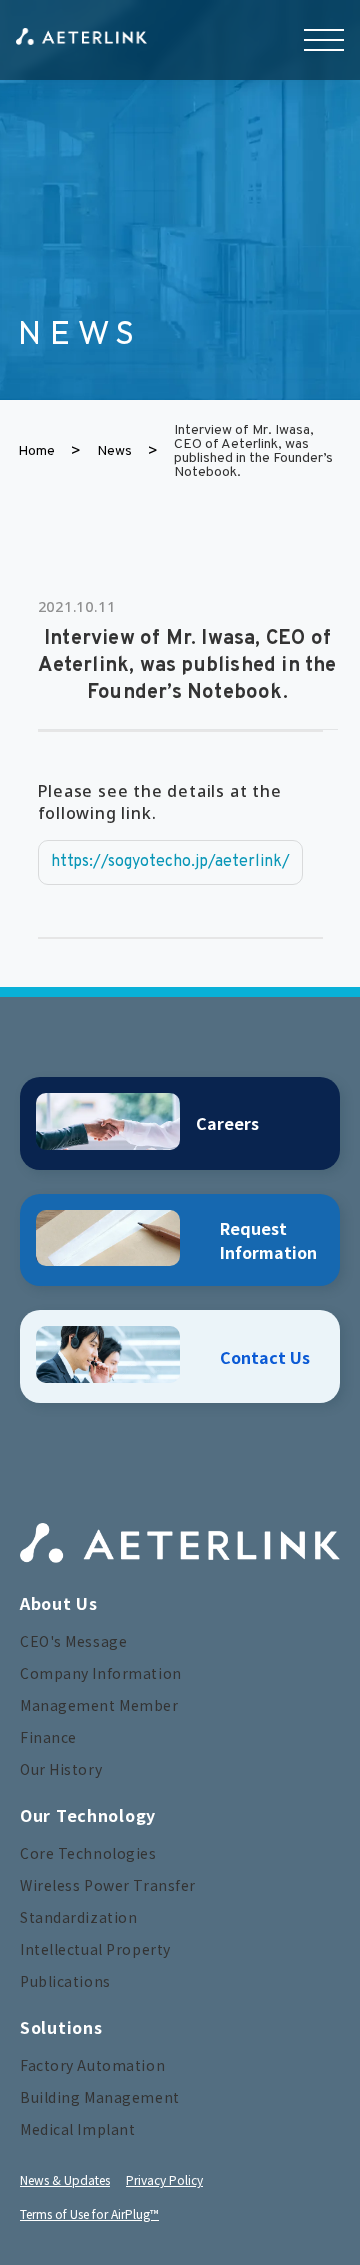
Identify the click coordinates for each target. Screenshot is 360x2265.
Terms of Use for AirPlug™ (89, 2213)
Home (36, 452)
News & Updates (65, 2179)
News (114, 452)
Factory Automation (92, 2065)
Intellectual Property (95, 1949)
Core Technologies (88, 1853)
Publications (65, 1981)
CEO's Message (73, 1641)
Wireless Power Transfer (108, 1885)
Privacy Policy (164, 2179)
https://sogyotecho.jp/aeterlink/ (170, 862)
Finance (48, 1737)
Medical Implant (77, 2129)
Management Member (99, 1705)
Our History (61, 1769)
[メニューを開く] (324, 40)
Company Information (101, 1673)
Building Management (100, 2097)
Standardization (78, 1917)
